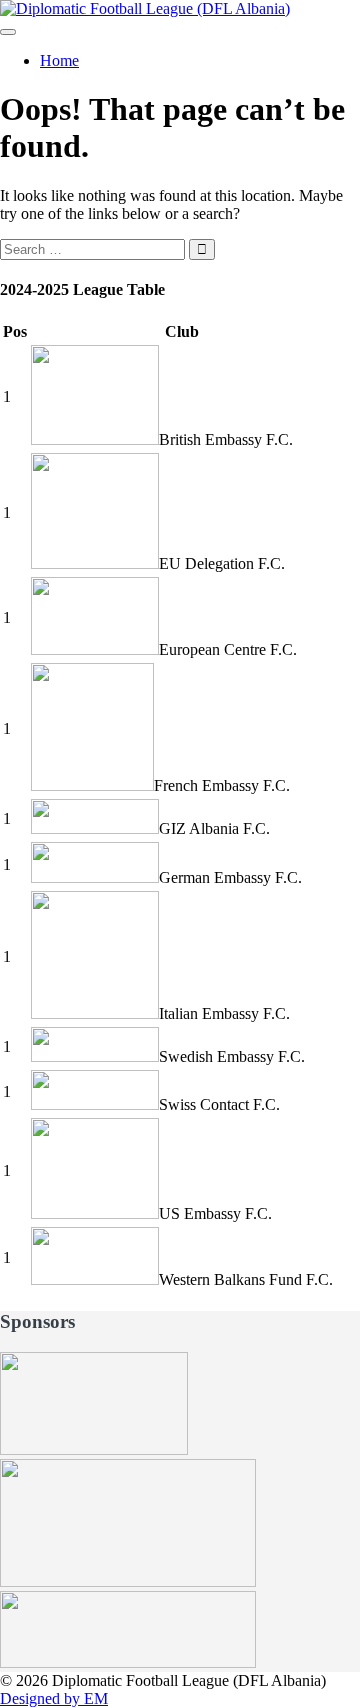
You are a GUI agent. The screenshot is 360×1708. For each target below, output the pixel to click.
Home (59, 60)
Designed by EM (54, 1698)
